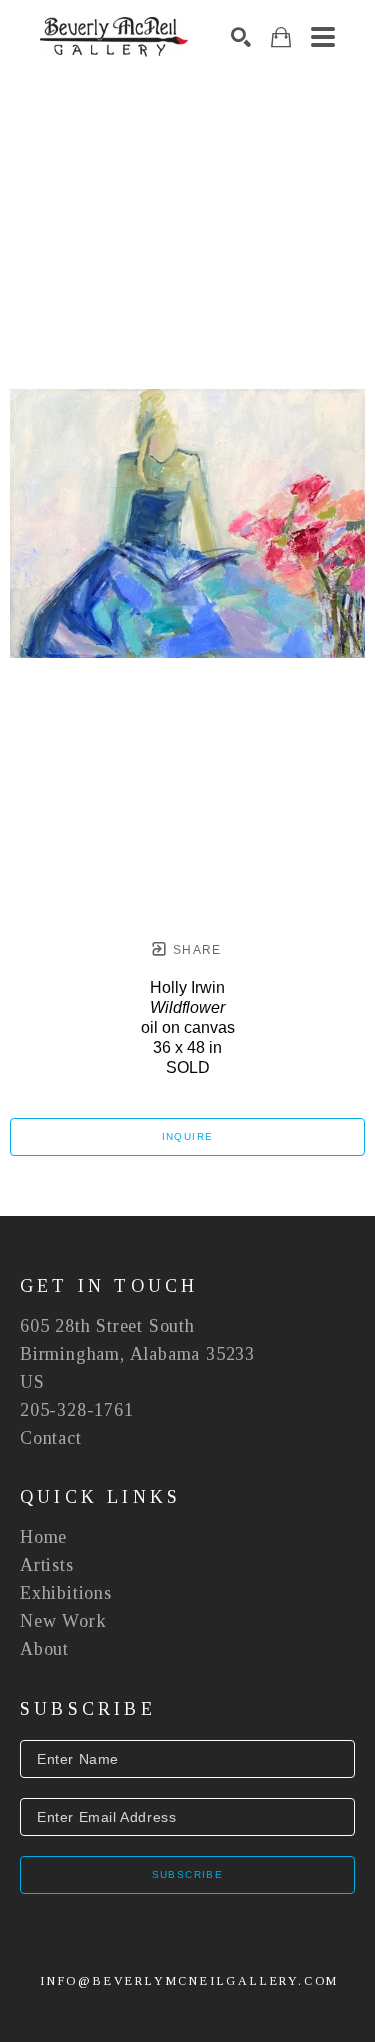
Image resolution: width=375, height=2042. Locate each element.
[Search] (241, 37)
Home (43, 1537)
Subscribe (188, 1874)
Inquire (188, 1136)
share (195, 950)
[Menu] (323, 37)
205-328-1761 (77, 1410)
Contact (51, 1438)
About (44, 1649)
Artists (47, 1565)
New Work (63, 1621)
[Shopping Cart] (281, 37)
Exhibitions (66, 1593)
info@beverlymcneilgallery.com (189, 1981)
